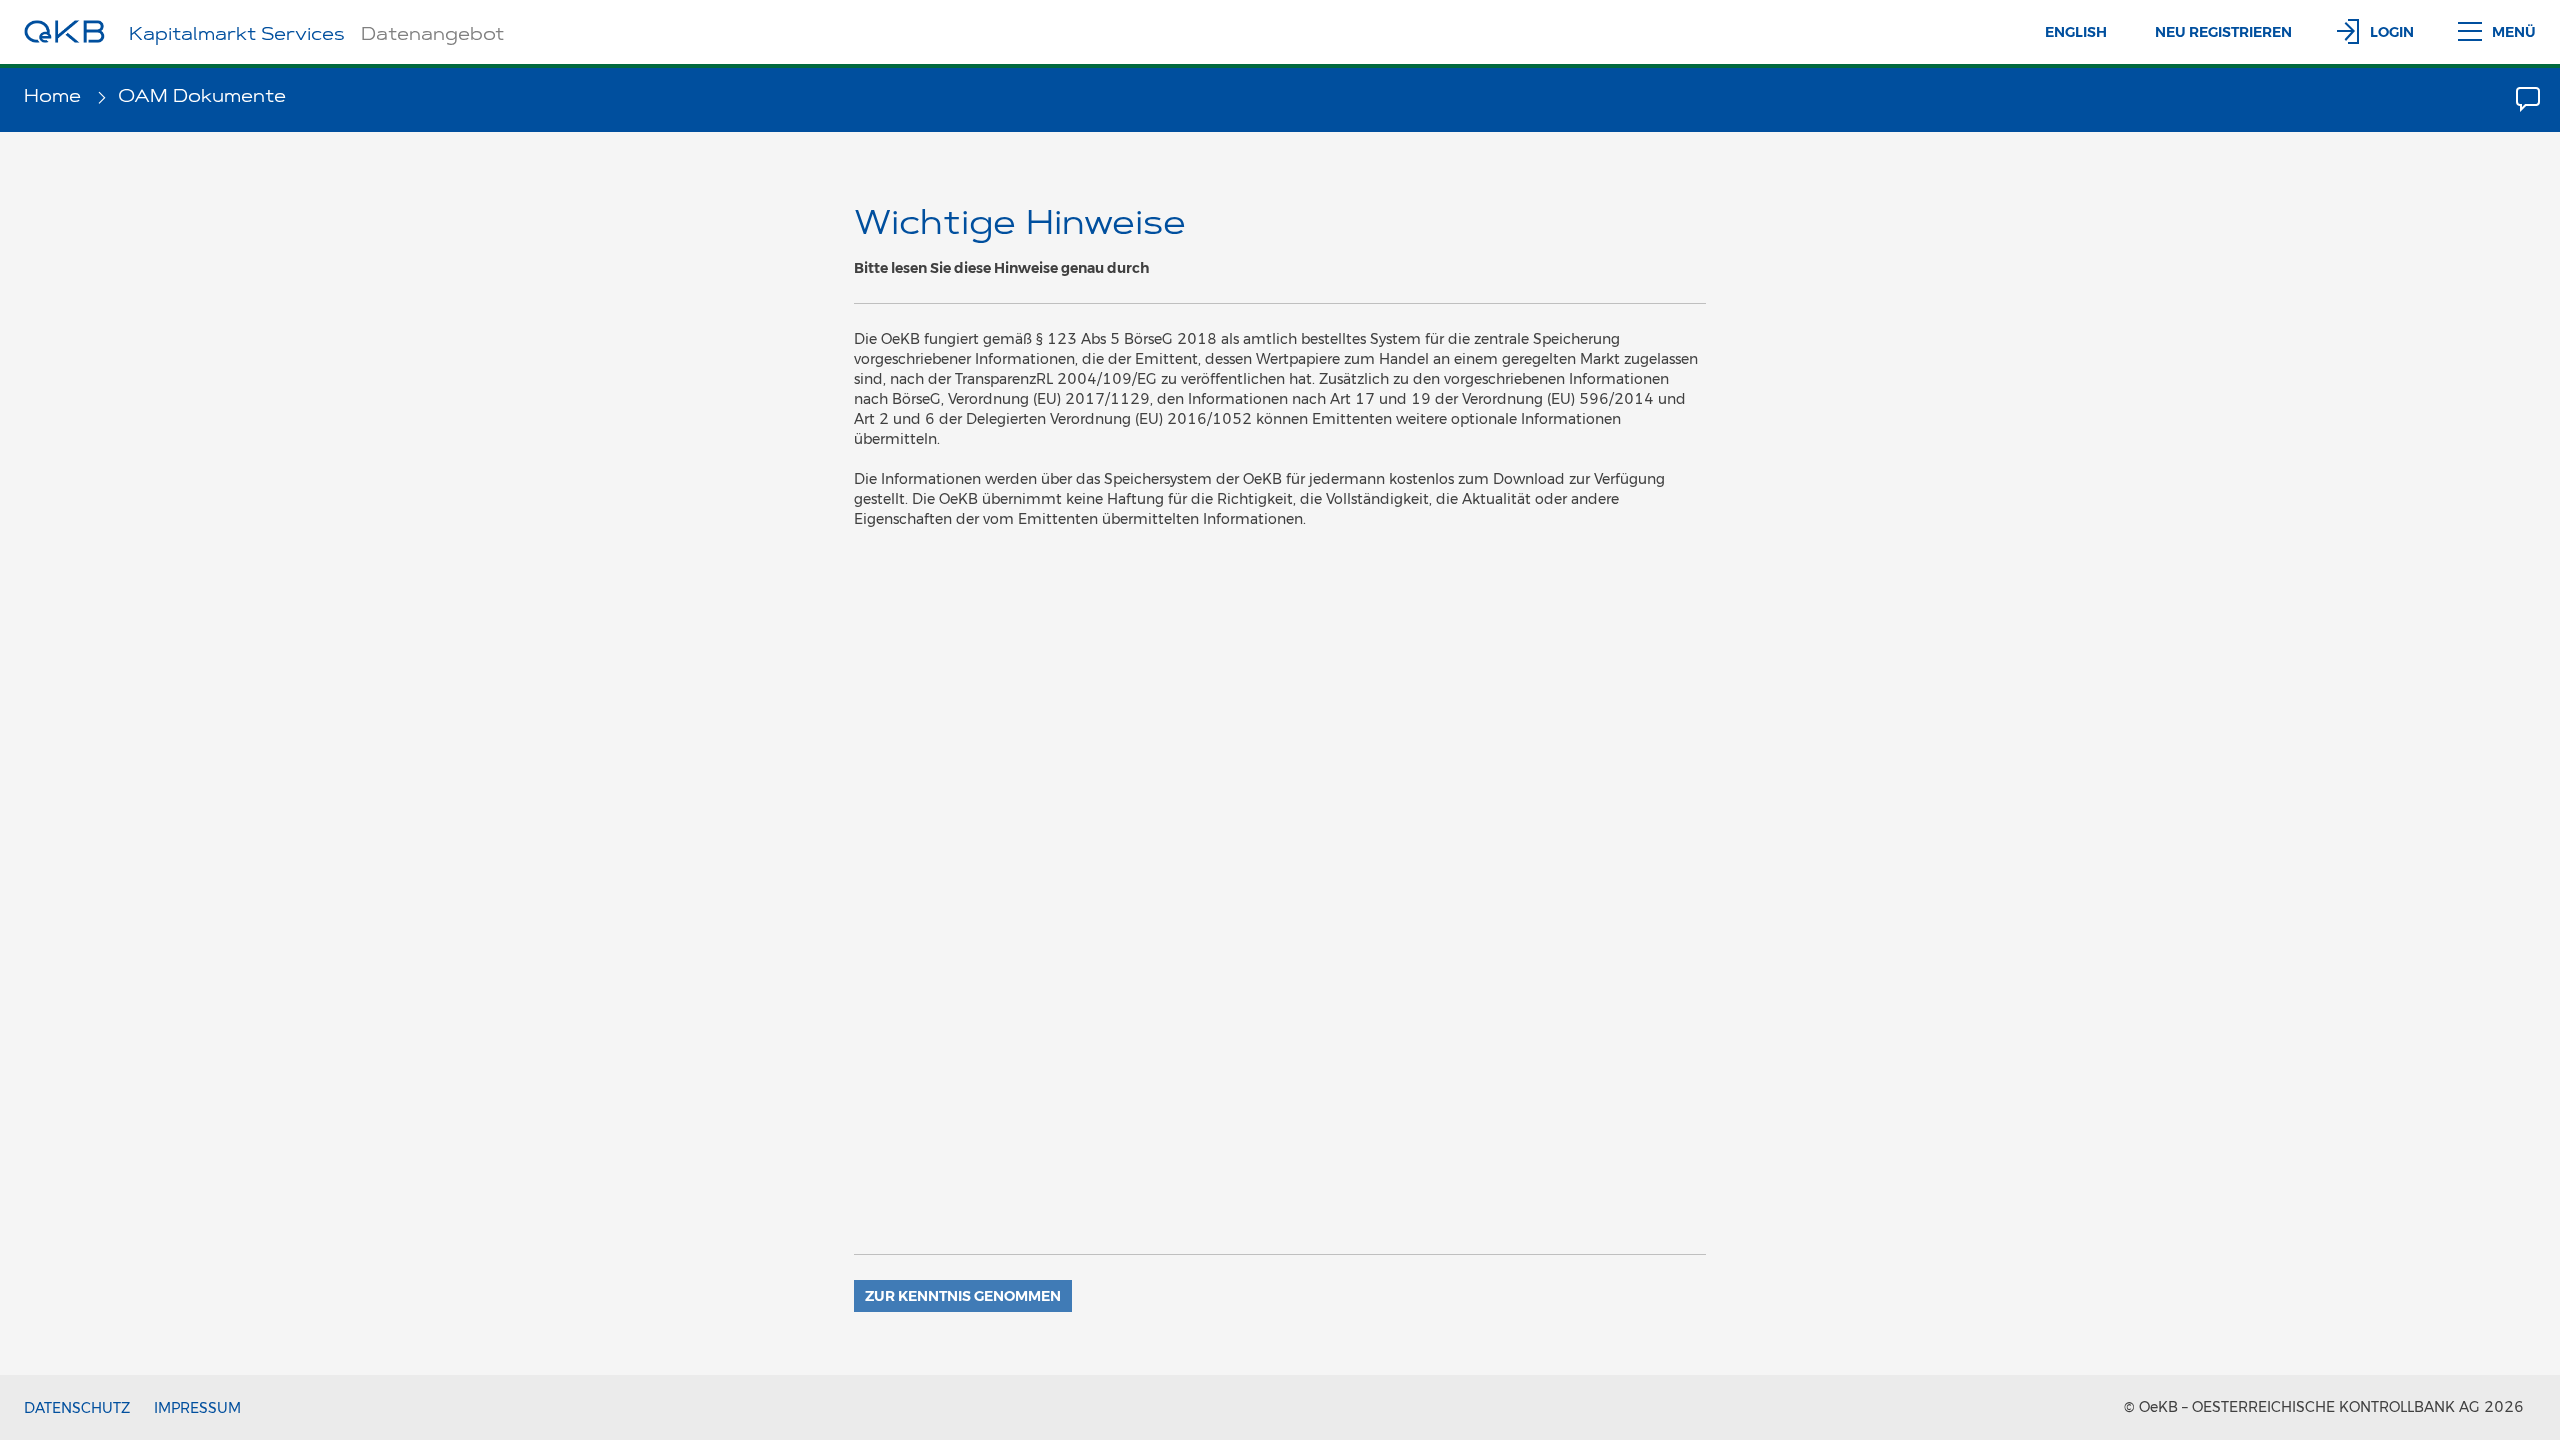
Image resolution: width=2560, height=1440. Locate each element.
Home (55, 98)
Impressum (197, 1408)
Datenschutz (77, 1408)
